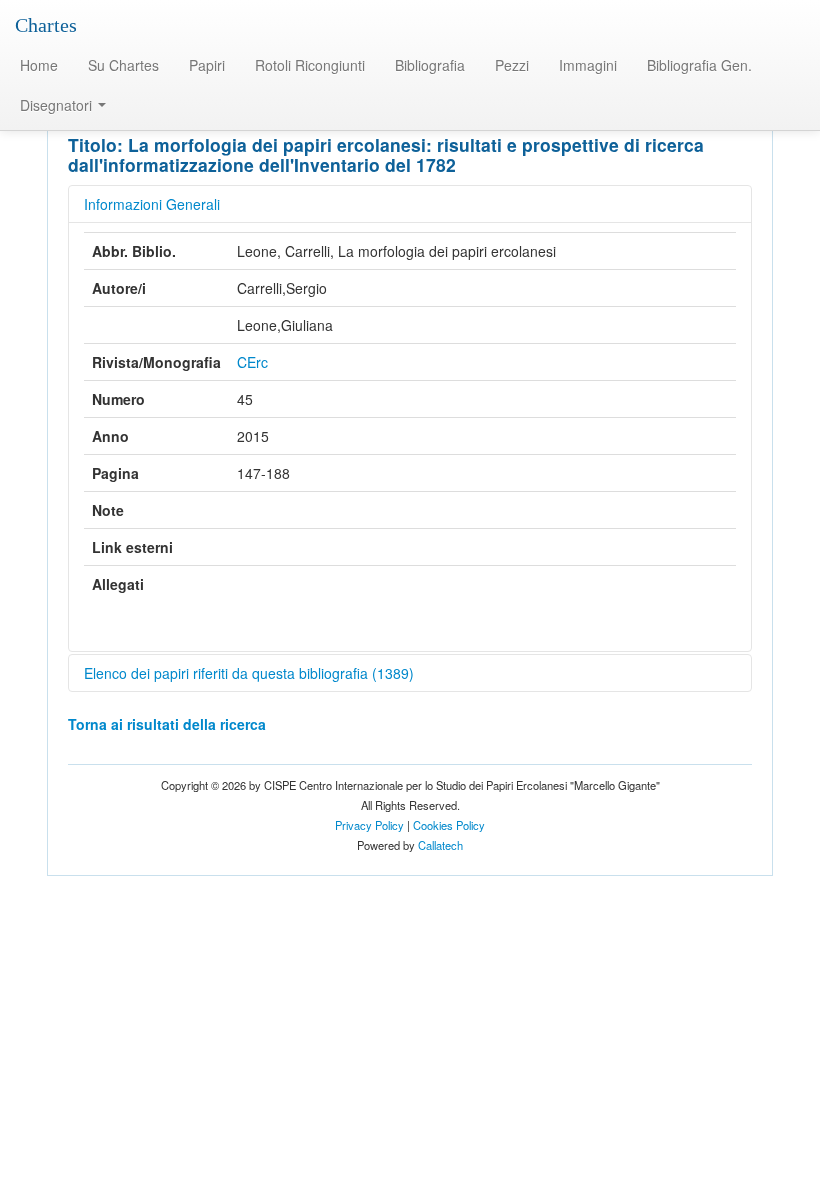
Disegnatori (58, 105)
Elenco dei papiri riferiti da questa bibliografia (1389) (249, 673)
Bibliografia (430, 65)
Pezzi (512, 65)
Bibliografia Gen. (699, 65)
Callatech (440, 845)
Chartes (46, 25)
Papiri (207, 65)
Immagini (588, 65)
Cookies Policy (449, 825)
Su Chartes (123, 65)
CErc (252, 362)
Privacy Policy (369, 825)
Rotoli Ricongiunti (310, 65)
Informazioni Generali (152, 204)
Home (39, 65)
